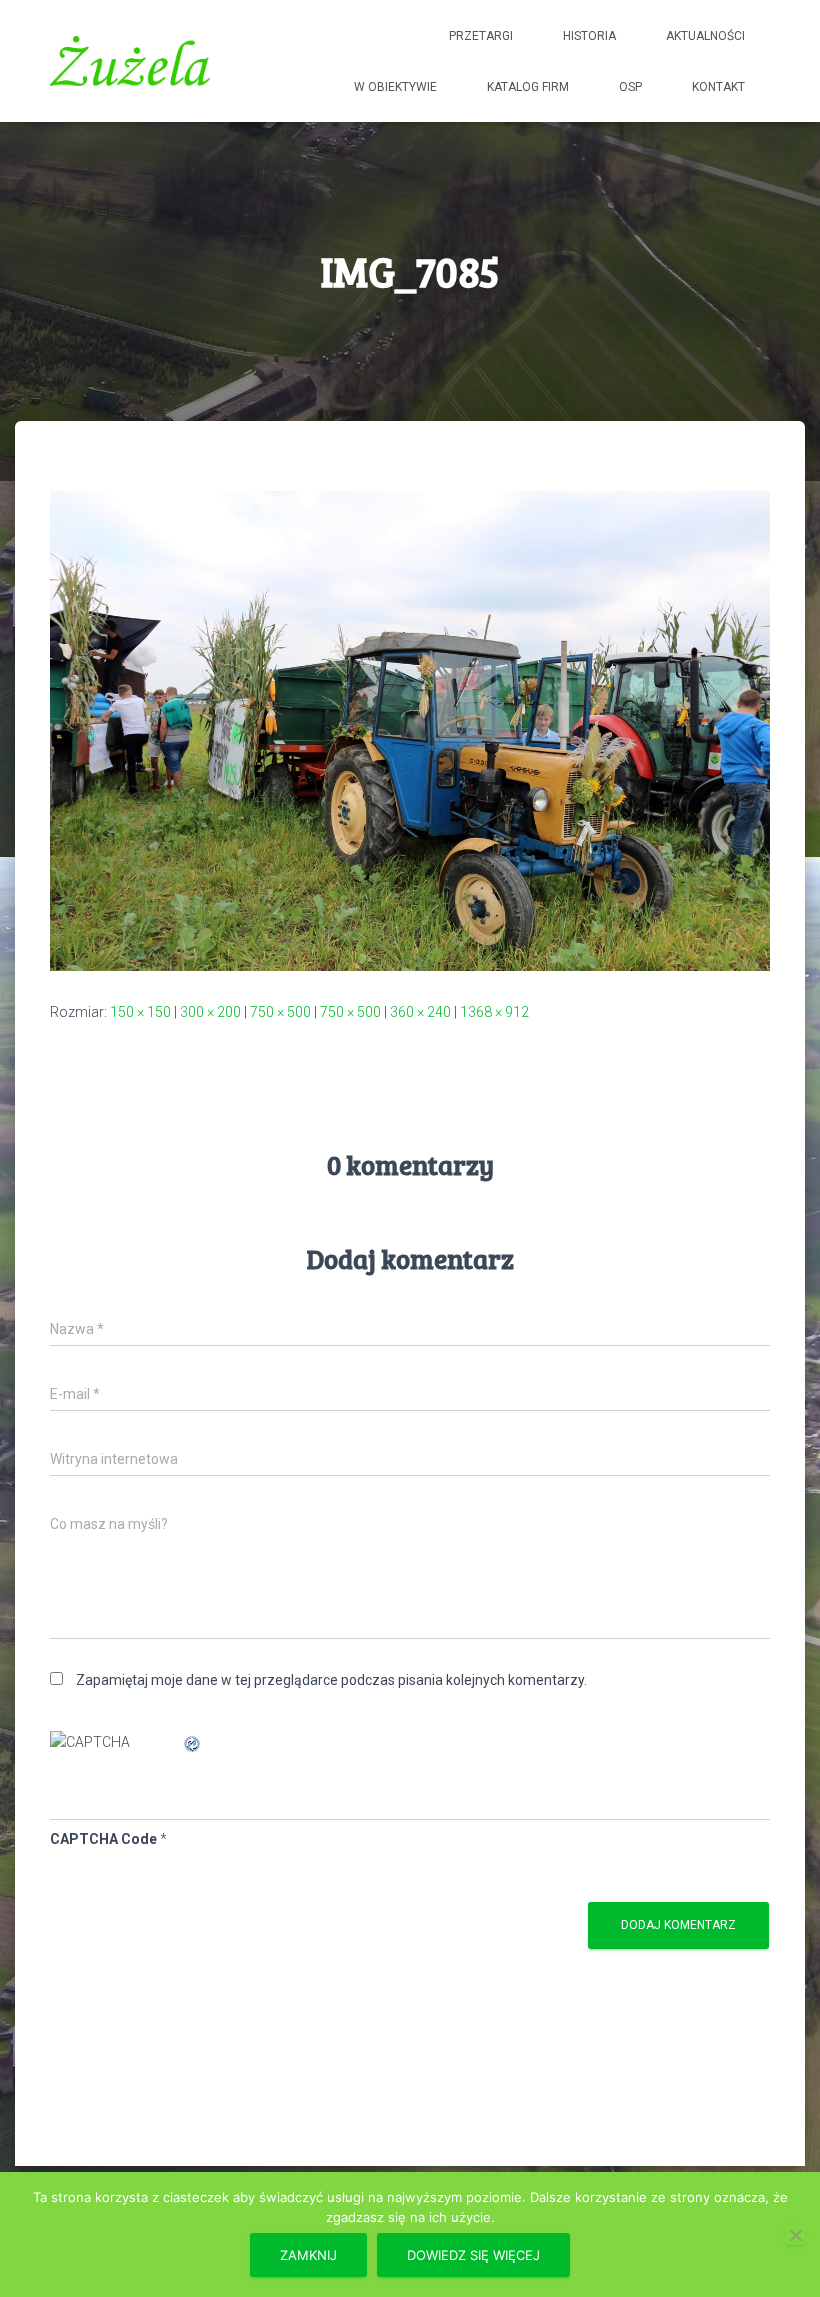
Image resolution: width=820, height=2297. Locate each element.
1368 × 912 (494, 1012)
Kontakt (718, 87)
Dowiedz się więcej (473, 2255)
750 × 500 (280, 1012)
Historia (589, 36)
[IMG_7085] (410, 730)
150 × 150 (140, 1012)
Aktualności (705, 36)
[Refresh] (193, 1742)
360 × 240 (420, 1012)
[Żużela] (130, 61)
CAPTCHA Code (103, 1839)
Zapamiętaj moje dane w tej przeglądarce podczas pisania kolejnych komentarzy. (331, 1680)
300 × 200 (210, 1012)
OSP (630, 87)
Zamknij (308, 2255)
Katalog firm (528, 87)
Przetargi (481, 36)
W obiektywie (395, 87)
